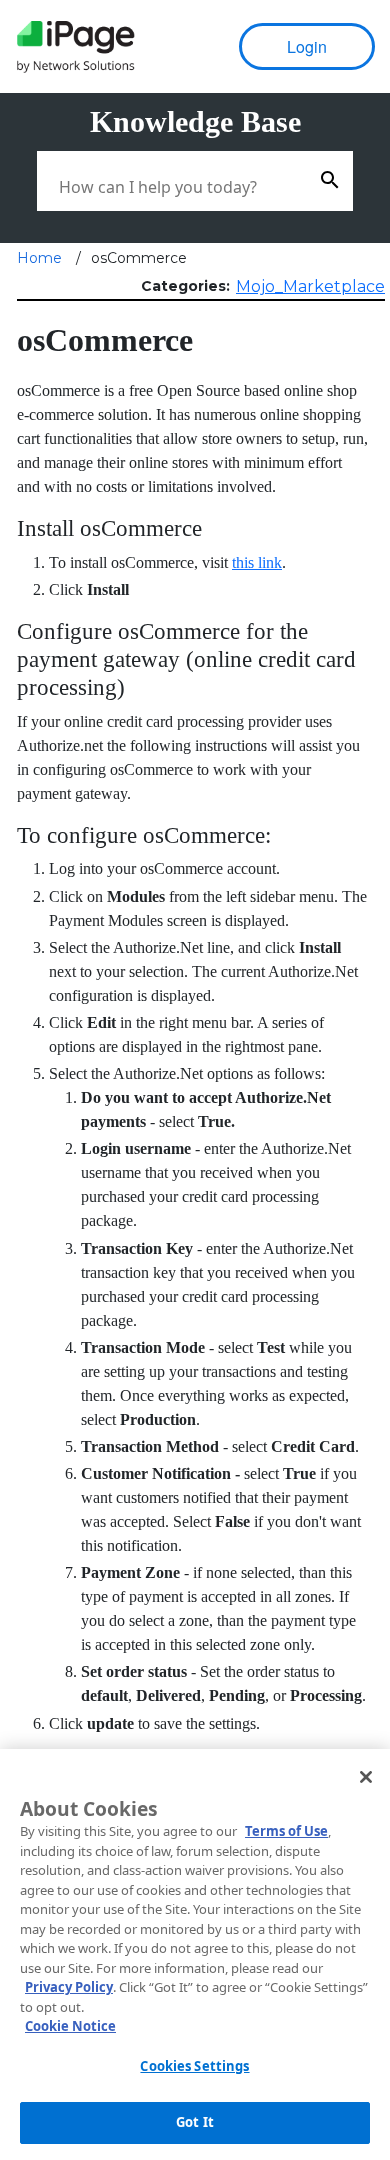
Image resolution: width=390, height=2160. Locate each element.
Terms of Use (286, 1831)
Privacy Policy (69, 1987)
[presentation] (75, 47)
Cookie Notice (70, 2026)
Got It (195, 2122)
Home (39, 258)
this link (257, 562)
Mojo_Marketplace (310, 286)
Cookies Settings (194, 2066)
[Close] (366, 1777)
